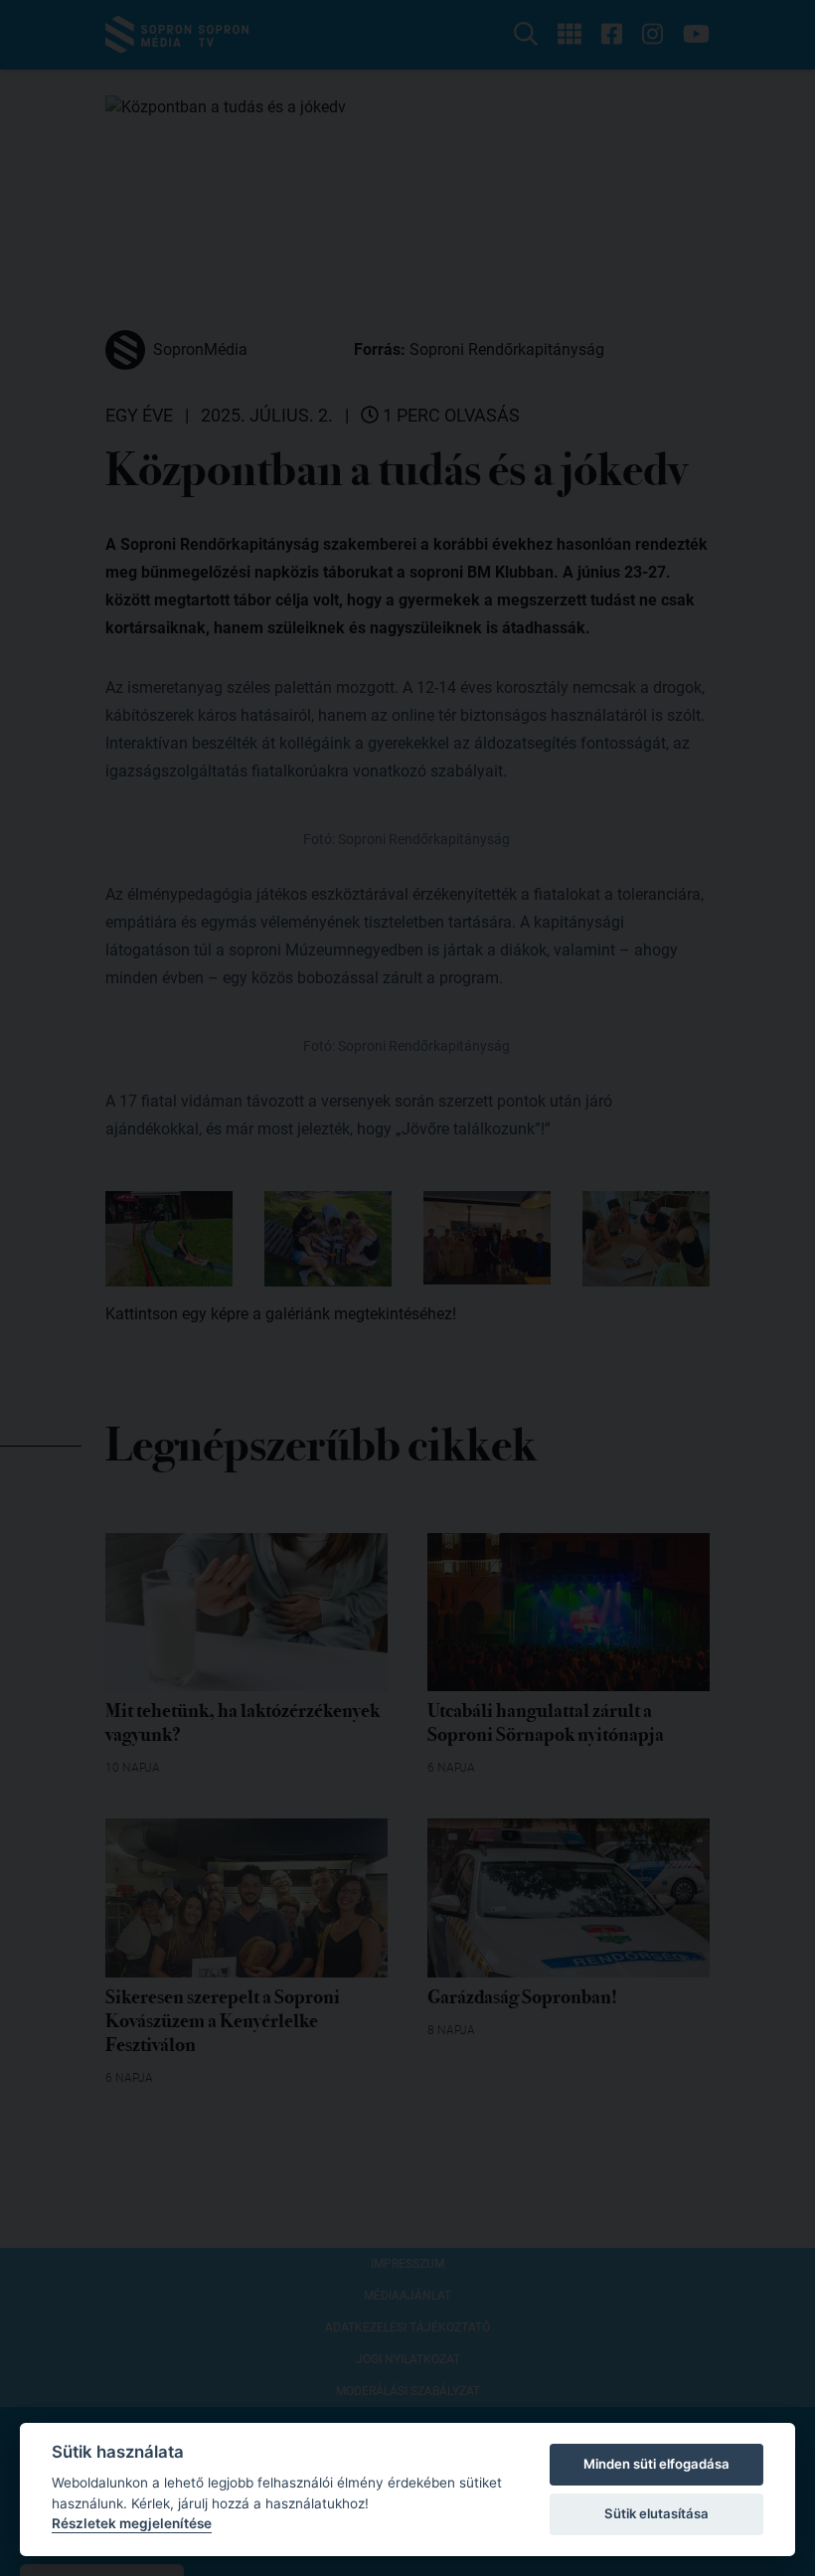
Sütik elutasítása (656, 2513)
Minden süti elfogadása (656, 2464)
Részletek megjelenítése (132, 2523)
